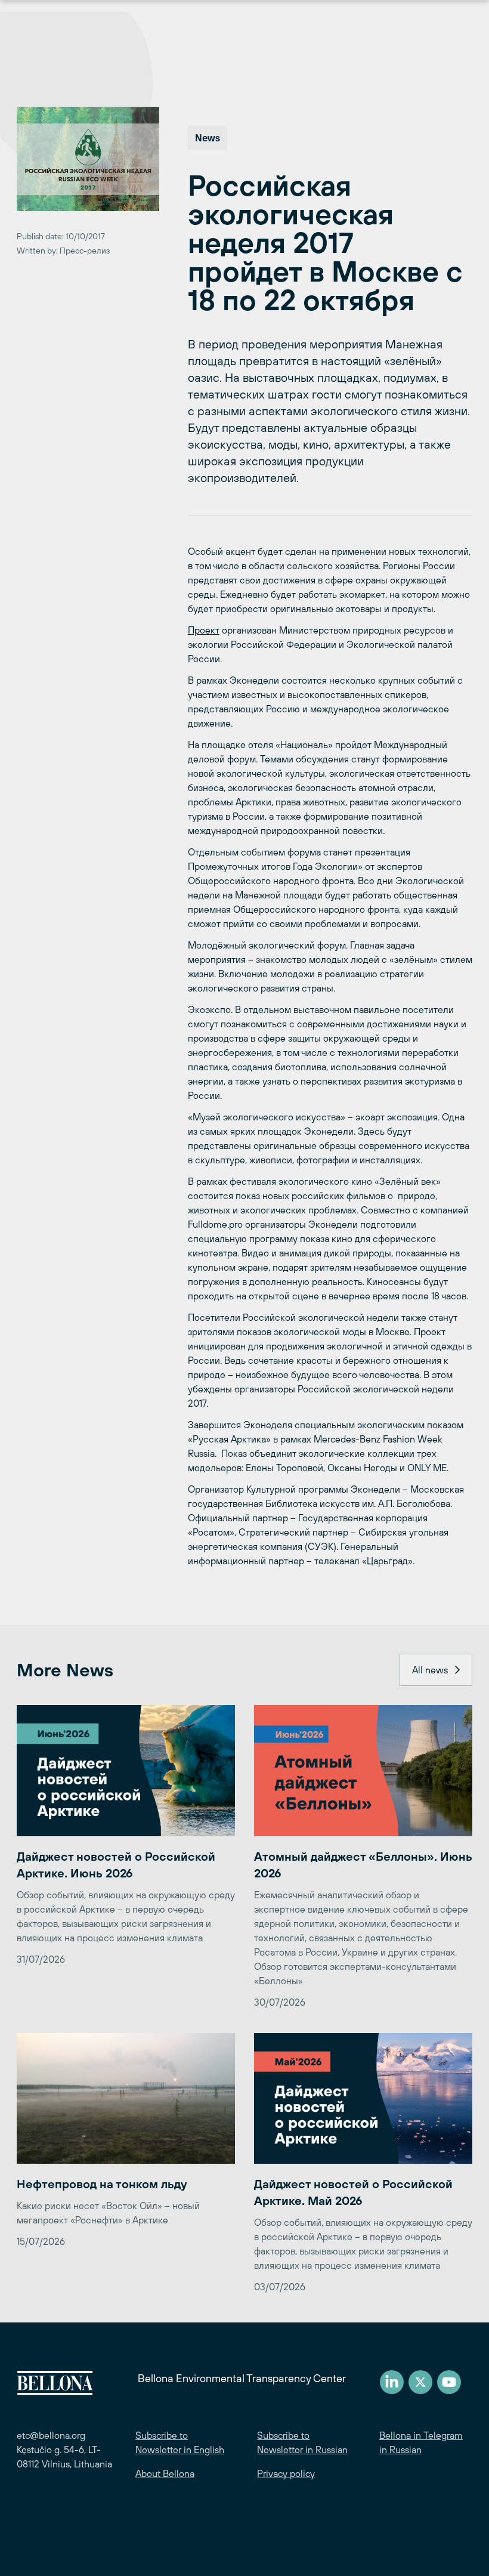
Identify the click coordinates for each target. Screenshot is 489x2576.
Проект (204, 630)
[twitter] (420, 2382)
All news (430, 1670)
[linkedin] (392, 2382)
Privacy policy (286, 2473)
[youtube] (449, 2382)
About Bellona (165, 2473)
